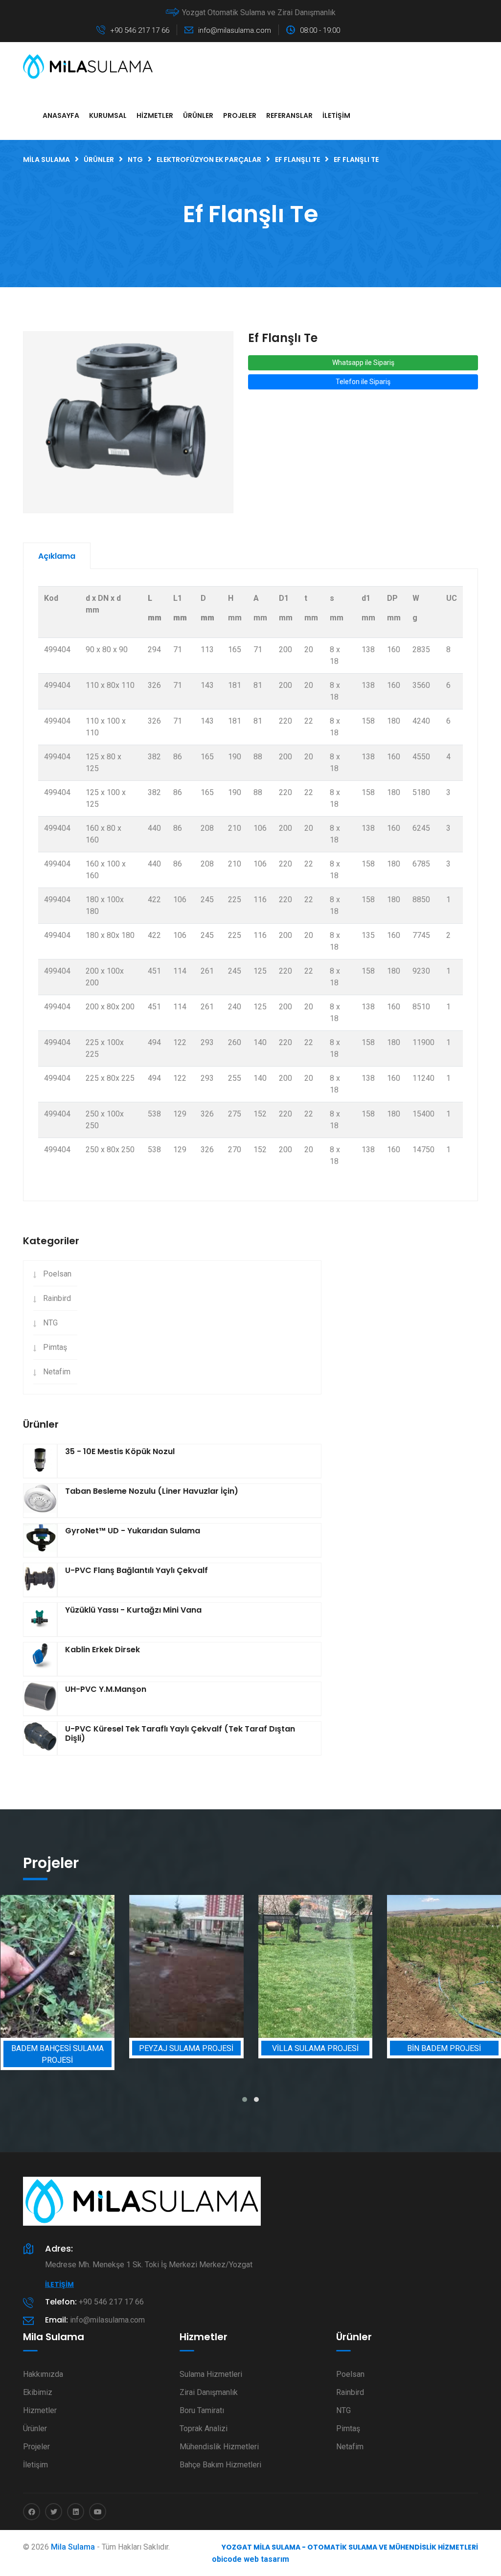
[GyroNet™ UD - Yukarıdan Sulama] (40, 1540)
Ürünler (198, 115)
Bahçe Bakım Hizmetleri (220, 2465)
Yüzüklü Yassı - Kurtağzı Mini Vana (133, 1610)
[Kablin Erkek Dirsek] (40, 1659)
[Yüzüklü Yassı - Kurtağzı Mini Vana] (40, 1619)
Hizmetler (155, 115)
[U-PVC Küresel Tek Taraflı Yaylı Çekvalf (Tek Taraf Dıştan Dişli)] (40, 1738)
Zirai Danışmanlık (209, 2392)
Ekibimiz (38, 2392)
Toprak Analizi (204, 2428)
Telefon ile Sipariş (363, 382)
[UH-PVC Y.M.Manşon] (40, 1699)
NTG (50, 1323)
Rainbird (57, 1298)
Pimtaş (55, 1347)
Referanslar (289, 115)
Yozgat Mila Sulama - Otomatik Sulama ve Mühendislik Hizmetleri (350, 2547)
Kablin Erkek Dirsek (102, 1650)
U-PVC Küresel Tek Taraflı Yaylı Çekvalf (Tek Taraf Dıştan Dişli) (180, 1733)
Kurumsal (108, 115)
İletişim (336, 115)
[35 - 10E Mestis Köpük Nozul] (40, 1461)
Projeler (240, 115)
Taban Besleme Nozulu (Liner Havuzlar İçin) (152, 1491)
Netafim (57, 1372)
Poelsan (57, 1274)
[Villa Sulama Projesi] (227, 1966)
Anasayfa (61, 115)
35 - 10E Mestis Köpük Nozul (120, 1451)
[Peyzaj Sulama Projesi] (98, 1966)
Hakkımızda (43, 2374)
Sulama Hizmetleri (211, 2374)
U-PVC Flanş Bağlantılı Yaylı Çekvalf (137, 1570)
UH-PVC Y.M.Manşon (106, 1689)
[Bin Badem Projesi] (356, 1966)
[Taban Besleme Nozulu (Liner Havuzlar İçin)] (40, 1501)
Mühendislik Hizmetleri (219, 2447)
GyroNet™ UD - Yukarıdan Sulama (133, 1531)
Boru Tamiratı (202, 2410)
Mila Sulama (73, 2547)
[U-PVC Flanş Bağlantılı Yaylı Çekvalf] (40, 1580)
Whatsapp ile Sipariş (363, 363)
